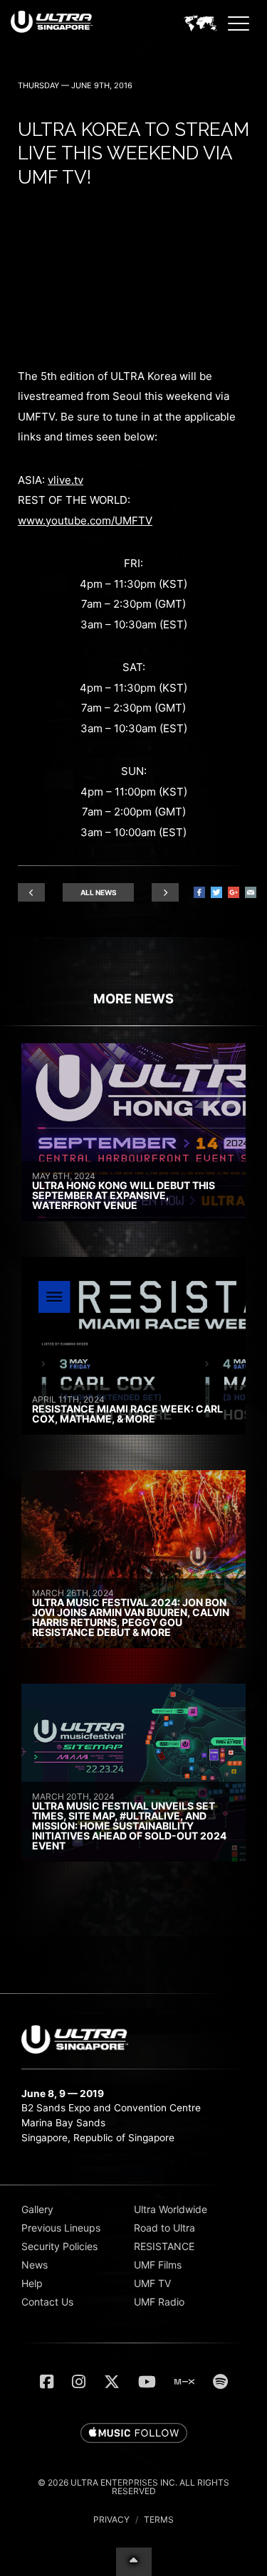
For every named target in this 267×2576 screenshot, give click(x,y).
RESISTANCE (164, 2246)
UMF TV (152, 2283)
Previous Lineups (61, 2228)
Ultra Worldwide (171, 2209)
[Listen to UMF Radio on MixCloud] (184, 2382)
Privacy (111, 2519)
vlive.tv (66, 480)
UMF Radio (159, 2302)
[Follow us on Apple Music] (134, 2434)
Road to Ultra (164, 2228)
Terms (159, 2519)
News (35, 2265)
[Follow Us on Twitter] (112, 2382)
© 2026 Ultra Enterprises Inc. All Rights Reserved (133, 2487)
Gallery (37, 2209)
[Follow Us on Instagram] (79, 2382)
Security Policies (59, 2246)
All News (99, 892)
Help (32, 2283)
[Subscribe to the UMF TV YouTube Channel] (147, 2382)
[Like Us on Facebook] (47, 2382)
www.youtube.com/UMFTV (85, 521)
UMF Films (158, 2265)
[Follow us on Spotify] (220, 2382)
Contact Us (47, 2302)
